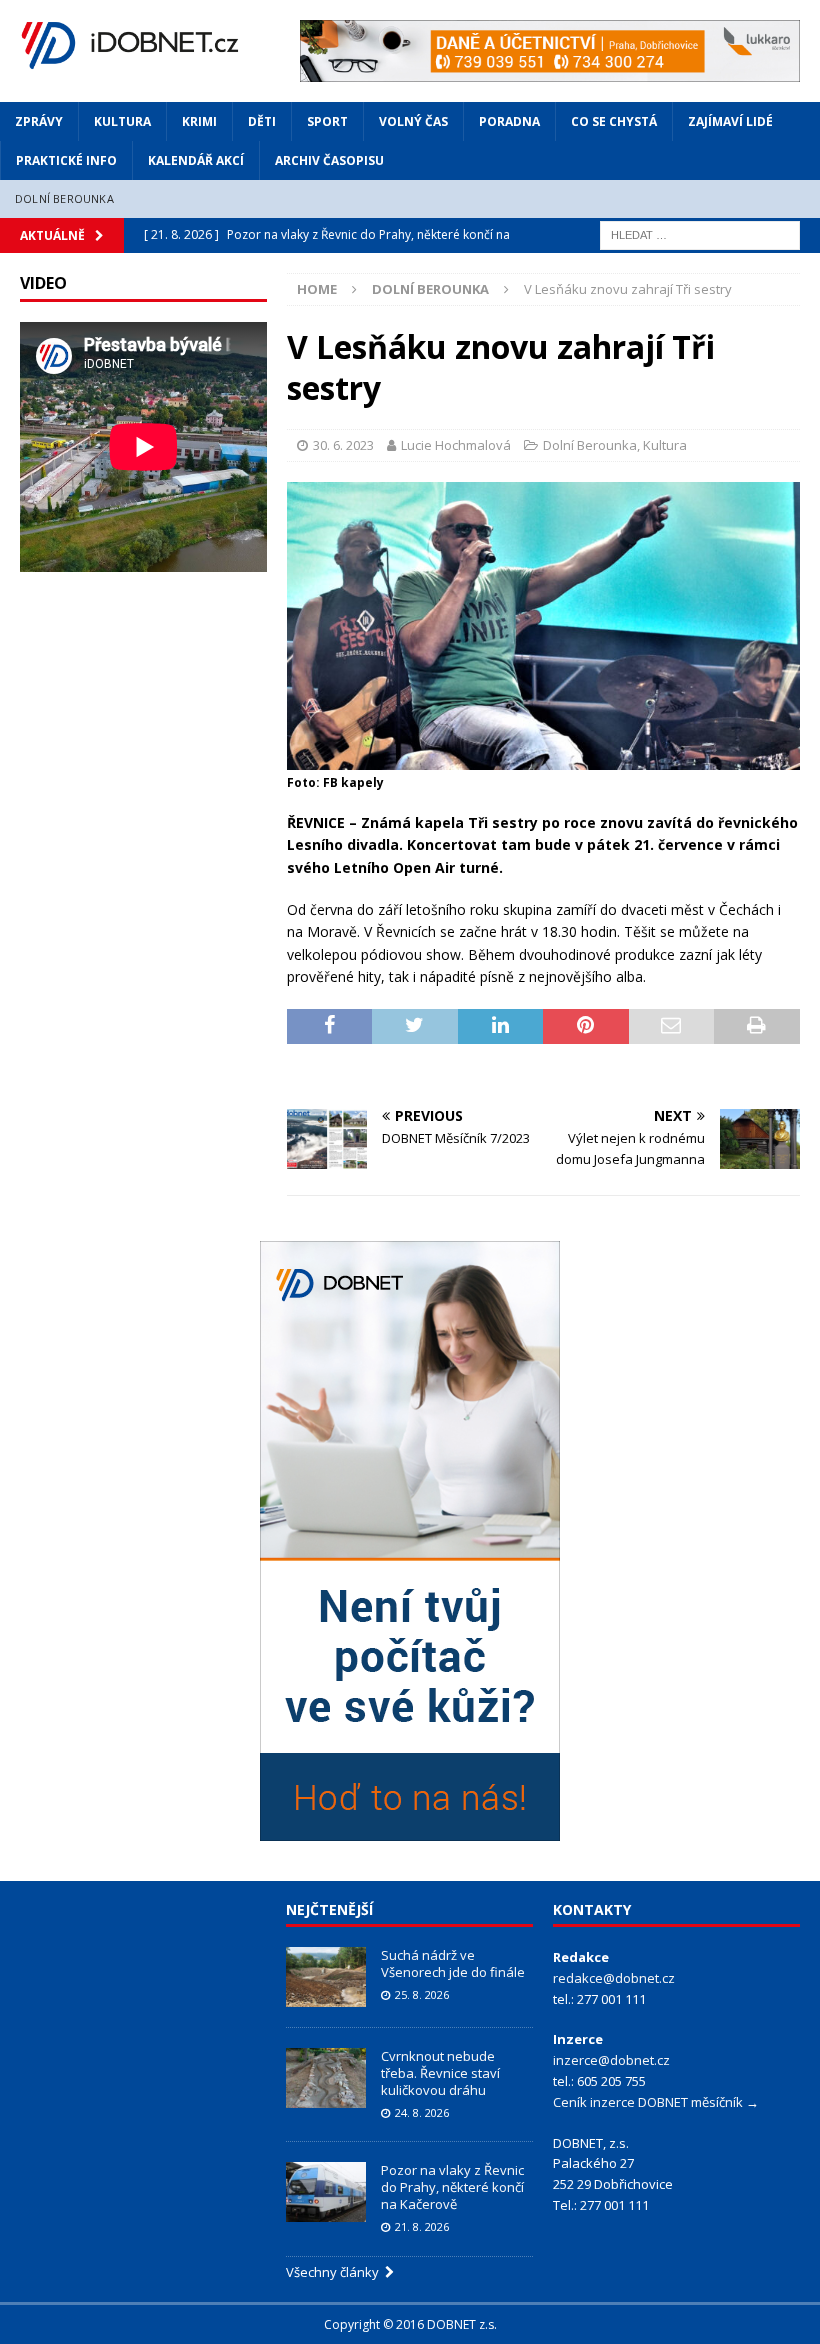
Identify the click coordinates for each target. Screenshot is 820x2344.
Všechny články (335, 2272)
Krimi (199, 121)
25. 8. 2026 (422, 1994)
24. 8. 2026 (422, 2112)
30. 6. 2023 (343, 445)
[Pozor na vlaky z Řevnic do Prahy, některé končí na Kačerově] (326, 2192)
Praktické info (66, 160)
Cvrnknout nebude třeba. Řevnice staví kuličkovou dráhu (440, 2073)
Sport (327, 121)
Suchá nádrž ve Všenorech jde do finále (453, 1963)
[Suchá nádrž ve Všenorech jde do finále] (326, 1977)
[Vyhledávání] (700, 233)
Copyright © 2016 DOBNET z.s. (410, 2324)
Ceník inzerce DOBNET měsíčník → (656, 2102)
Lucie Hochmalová (456, 445)
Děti (262, 121)
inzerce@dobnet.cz (611, 2060)
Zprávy (39, 121)
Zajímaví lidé (730, 121)
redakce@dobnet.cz (614, 1978)
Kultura (122, 121)
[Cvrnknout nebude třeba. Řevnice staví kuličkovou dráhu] (326, 2078)
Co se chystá (614, 121)
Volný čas (413, 121)
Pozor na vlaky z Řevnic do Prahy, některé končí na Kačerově (452, 2187)
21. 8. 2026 (422, 2226)
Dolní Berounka (64, 198)
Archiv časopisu (329, 160)
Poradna (509, 121)
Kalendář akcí (196, 160)
